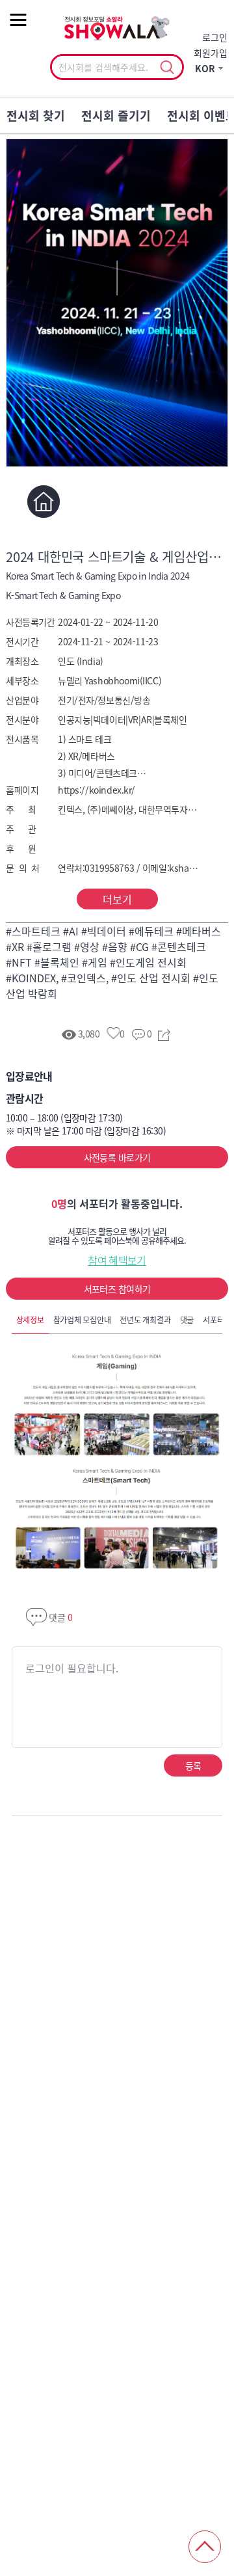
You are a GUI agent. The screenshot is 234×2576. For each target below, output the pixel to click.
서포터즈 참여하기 (117, 1289)
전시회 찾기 (36, 115)
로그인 (215, 37)
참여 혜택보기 (117, 1260)
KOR (205, 68)
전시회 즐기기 (116, 115)
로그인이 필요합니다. (72, 1668)
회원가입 (211, 53)
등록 (193, 1765)
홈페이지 (43, 502)
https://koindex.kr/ (97, 790)
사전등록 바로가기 (117, 1157)
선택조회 (167, 68)
